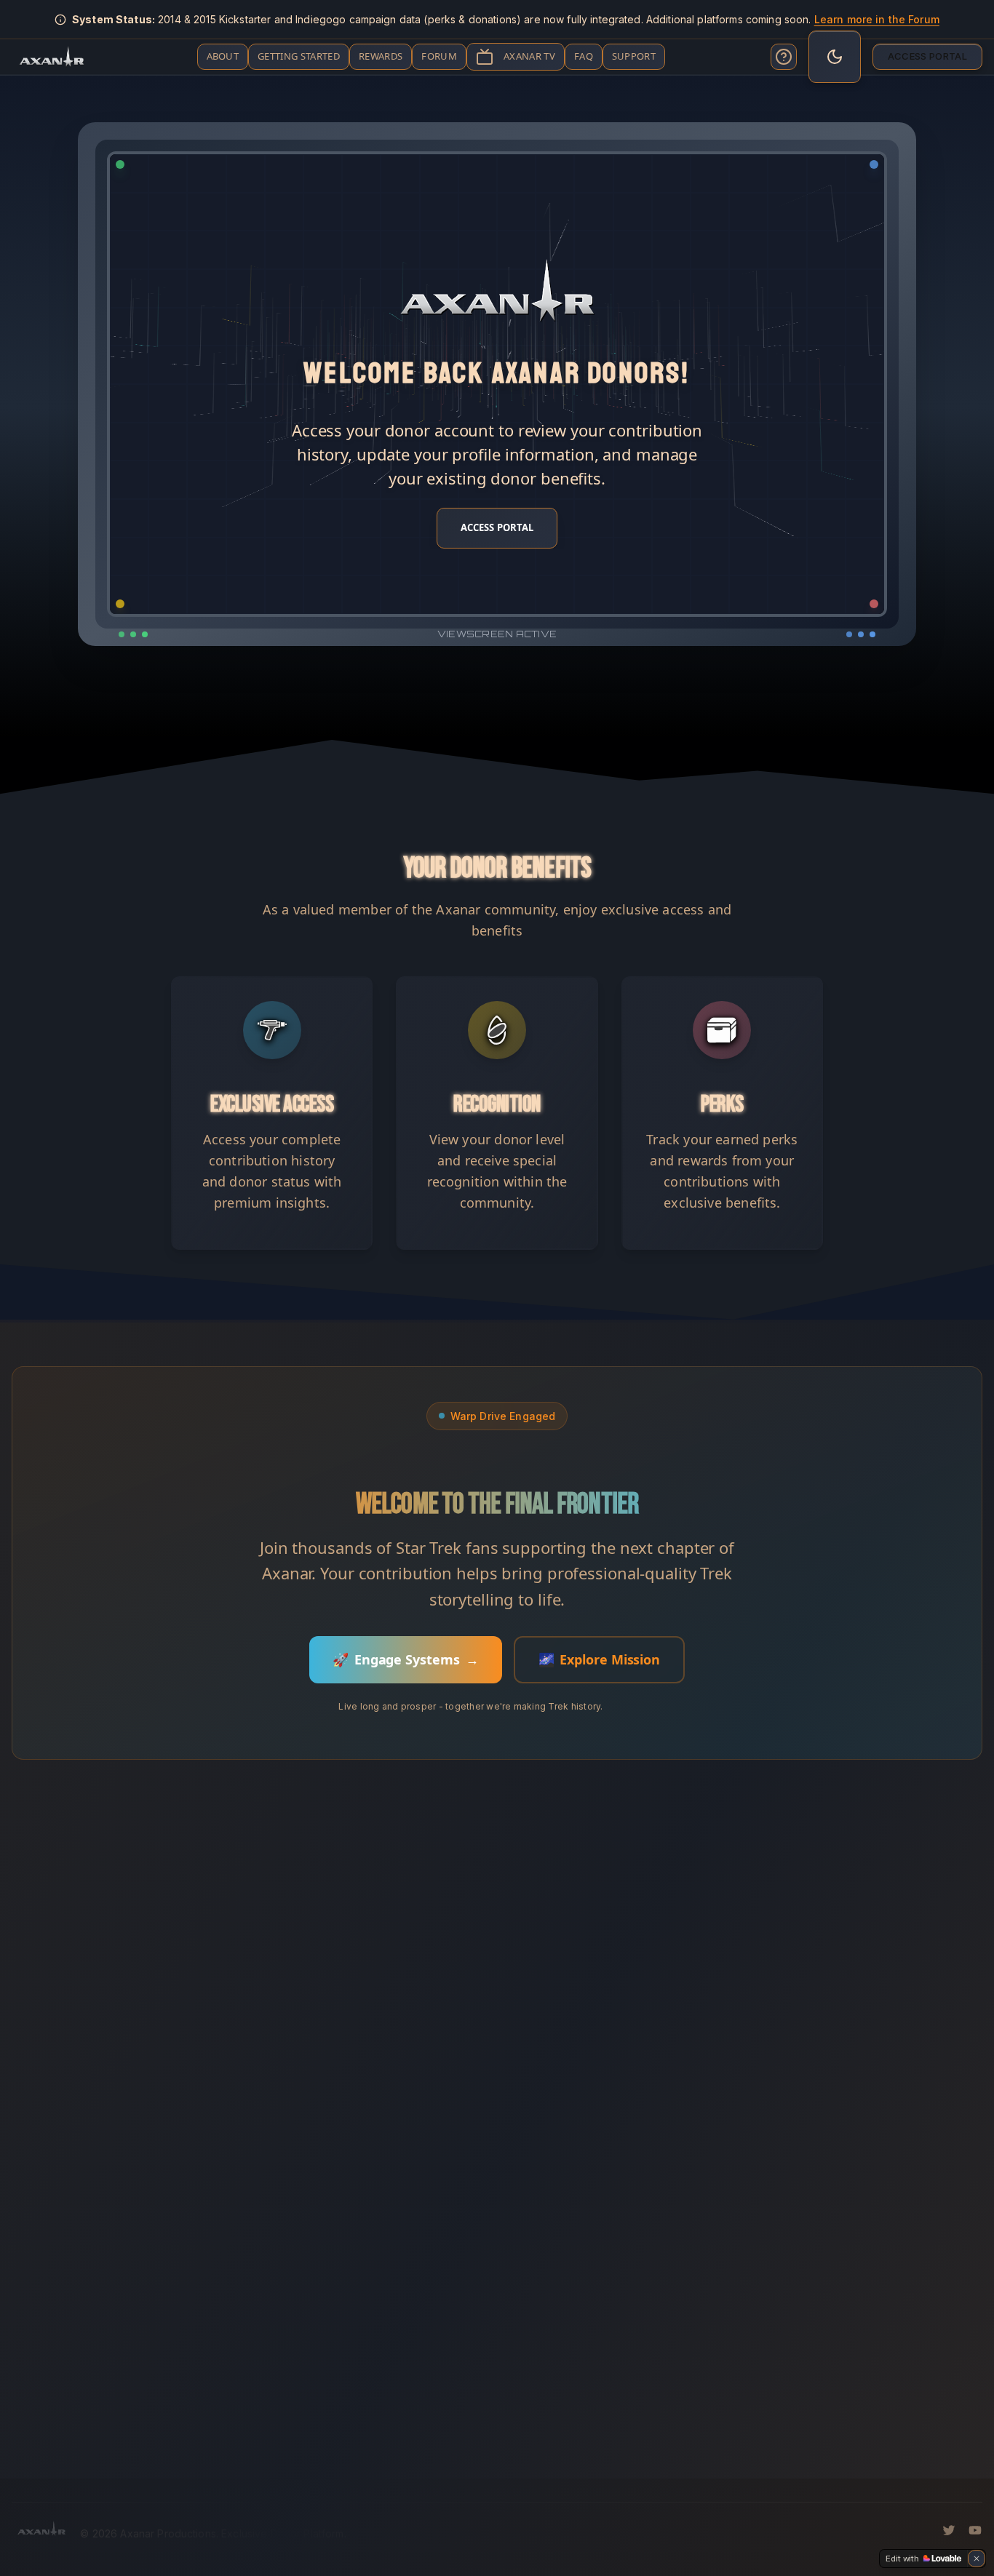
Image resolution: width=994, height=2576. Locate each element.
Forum (439, 56)
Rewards (381, 56)
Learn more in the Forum (877, 19)
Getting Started (299, 56)
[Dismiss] (977, 2559)
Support (634, 56)
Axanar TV (529, 56)
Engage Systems (406, 1659)
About (223, 56)
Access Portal (927, 56)
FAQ (584, 56)
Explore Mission (600, 1659)
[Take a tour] (784, 57)
